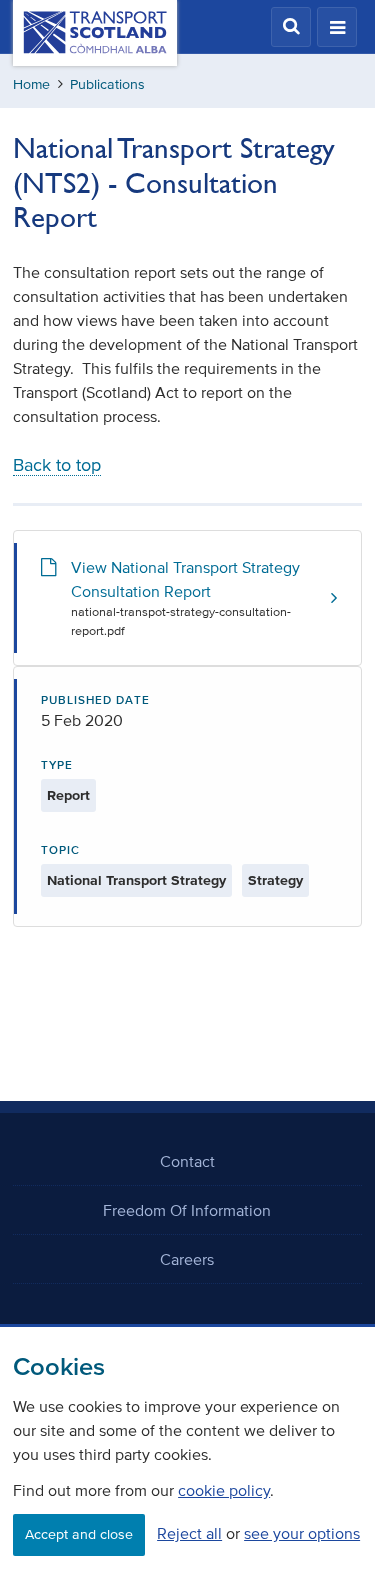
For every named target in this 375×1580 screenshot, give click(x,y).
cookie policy (224, 1490)
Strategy (275, 880)
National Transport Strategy (136, 880)
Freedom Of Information (187, 1210)
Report (68, 795)
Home (31, 84)
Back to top (57, 465)
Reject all (189, 1533)
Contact (187, 1161)
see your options (302, 1533)
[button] (291, 27)
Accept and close (79, 1534)
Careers (187, 1259)
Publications (107, 84)
